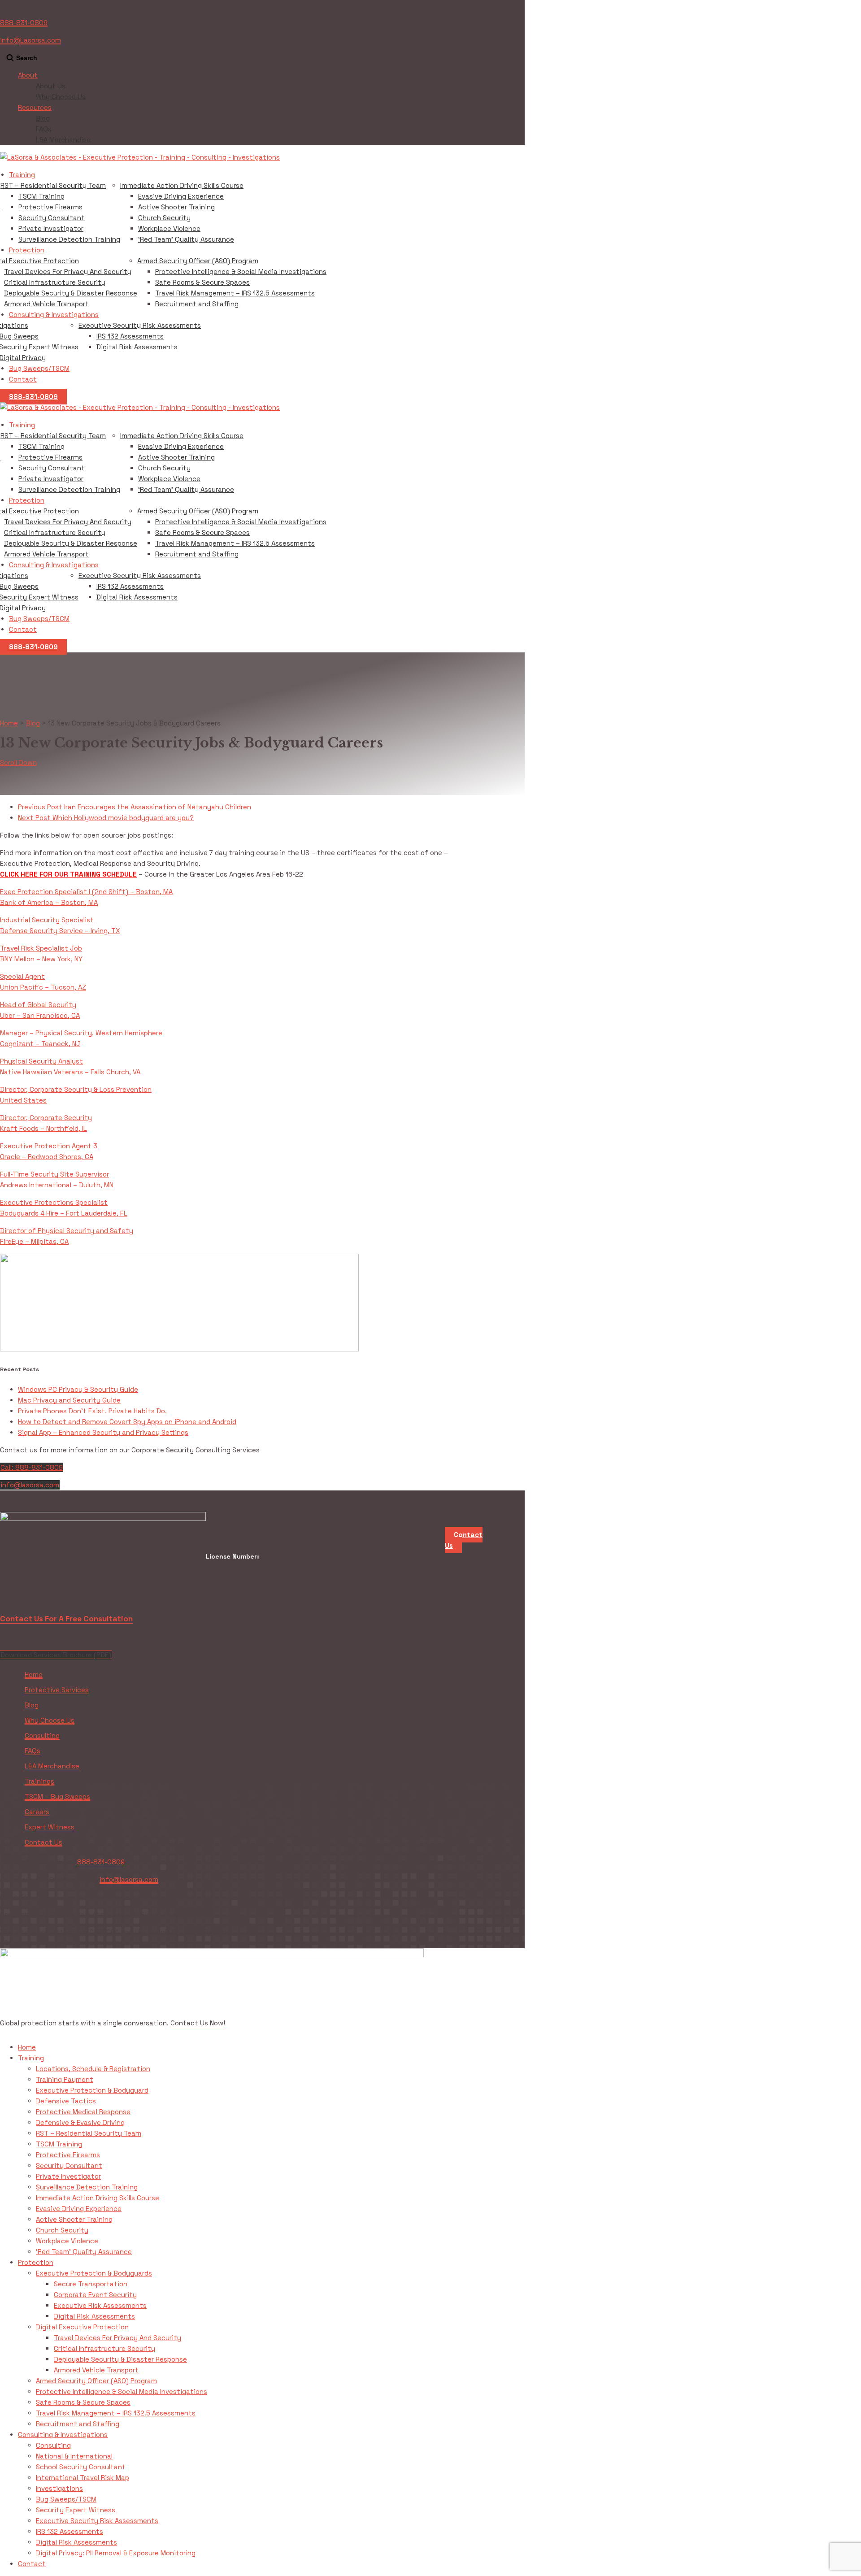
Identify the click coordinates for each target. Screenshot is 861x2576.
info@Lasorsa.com (30, 40)
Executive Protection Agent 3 (49, 1146)
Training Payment (65, 2079)
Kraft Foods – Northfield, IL (43, 1128)
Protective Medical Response (83, 2112)
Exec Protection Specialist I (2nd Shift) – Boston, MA (86, 892)
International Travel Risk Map (83, 2478)
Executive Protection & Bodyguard (92, 2090)
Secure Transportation (91, 2284)
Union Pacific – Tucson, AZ (43, 987)
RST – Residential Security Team (53, 185)
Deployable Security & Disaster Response (71, 293)
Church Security (164, 218)
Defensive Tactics (66, 2101)
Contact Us (43, 1842)
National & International (74, 2456)
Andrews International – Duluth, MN (57, 1185)
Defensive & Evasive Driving (80, 2122)
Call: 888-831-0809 (32, 1467)
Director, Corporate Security (46, 1118)
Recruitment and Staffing (197, 304)
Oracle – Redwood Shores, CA (47, 1157)
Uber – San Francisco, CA (40, 1015)
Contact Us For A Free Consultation (66, 1619)
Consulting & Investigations (54, 315)
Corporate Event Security (95, 2295)
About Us (51, 86)
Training (22, 175)
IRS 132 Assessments (130, 336)
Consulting (42, 1735)
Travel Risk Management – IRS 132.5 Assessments (235, 293)
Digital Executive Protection (82, 2327)
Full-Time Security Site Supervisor (54, 1174)
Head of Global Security (38, 1005)
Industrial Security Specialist (47, 920)
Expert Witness (50, 1827)
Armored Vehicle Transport (46, 304)
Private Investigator (51, 228)
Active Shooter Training (176, 207)
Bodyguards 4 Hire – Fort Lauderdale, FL (64, 1213)
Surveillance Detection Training (69, 239)
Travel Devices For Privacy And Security (68, 272)
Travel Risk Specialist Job (41, 948)
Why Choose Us (61, 97)
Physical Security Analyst (41, 1061)
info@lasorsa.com (30, 1485)
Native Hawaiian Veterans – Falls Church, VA (70, 1072)
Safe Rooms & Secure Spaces (202, 282)
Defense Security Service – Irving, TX (60, 931)
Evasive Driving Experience (181, 196)
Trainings (39, 1781)
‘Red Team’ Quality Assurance (186, 239)
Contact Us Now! (198, 2023)
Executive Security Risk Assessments (140, 325)
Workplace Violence (169, 228)
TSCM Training (41, 196)
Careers (37, 1812)
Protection (27, 250)
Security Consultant (52, 218)
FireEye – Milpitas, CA (34, 1241)
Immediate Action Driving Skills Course (182, 185)
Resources (35, 107)
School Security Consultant (81, 2467)
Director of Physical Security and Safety (67, 1231)
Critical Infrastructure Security (55, 282)
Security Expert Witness (76, 2510)
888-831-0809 (24, 23)
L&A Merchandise (63, 140)
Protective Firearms (50, 207)
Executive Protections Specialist (54, 1202)
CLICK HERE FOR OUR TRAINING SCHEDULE (68, 874)
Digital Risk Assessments (137, 347)
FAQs (44, 129)
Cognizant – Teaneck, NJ (40, 1044)
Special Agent (22, 976)
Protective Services (57, 1690)
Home (34, 1675)
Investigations (59, 2488)
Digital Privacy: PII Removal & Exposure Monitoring (116, 2553)
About (28, 75)
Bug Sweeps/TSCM (39, 368)
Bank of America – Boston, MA (49, 902)
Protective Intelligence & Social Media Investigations (241, 272)
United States (23, 1100)
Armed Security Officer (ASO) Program (198, 261)
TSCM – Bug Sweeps (57, 1796)
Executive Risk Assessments (100, 2305)
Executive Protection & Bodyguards (94, 2273)
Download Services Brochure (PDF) (56, 1655)
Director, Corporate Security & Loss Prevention (76, 1089)
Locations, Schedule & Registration (93, 2069)
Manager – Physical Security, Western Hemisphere (81, 1033)
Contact (23, 379)
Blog (43, 118)
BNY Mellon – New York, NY (41, 959)
